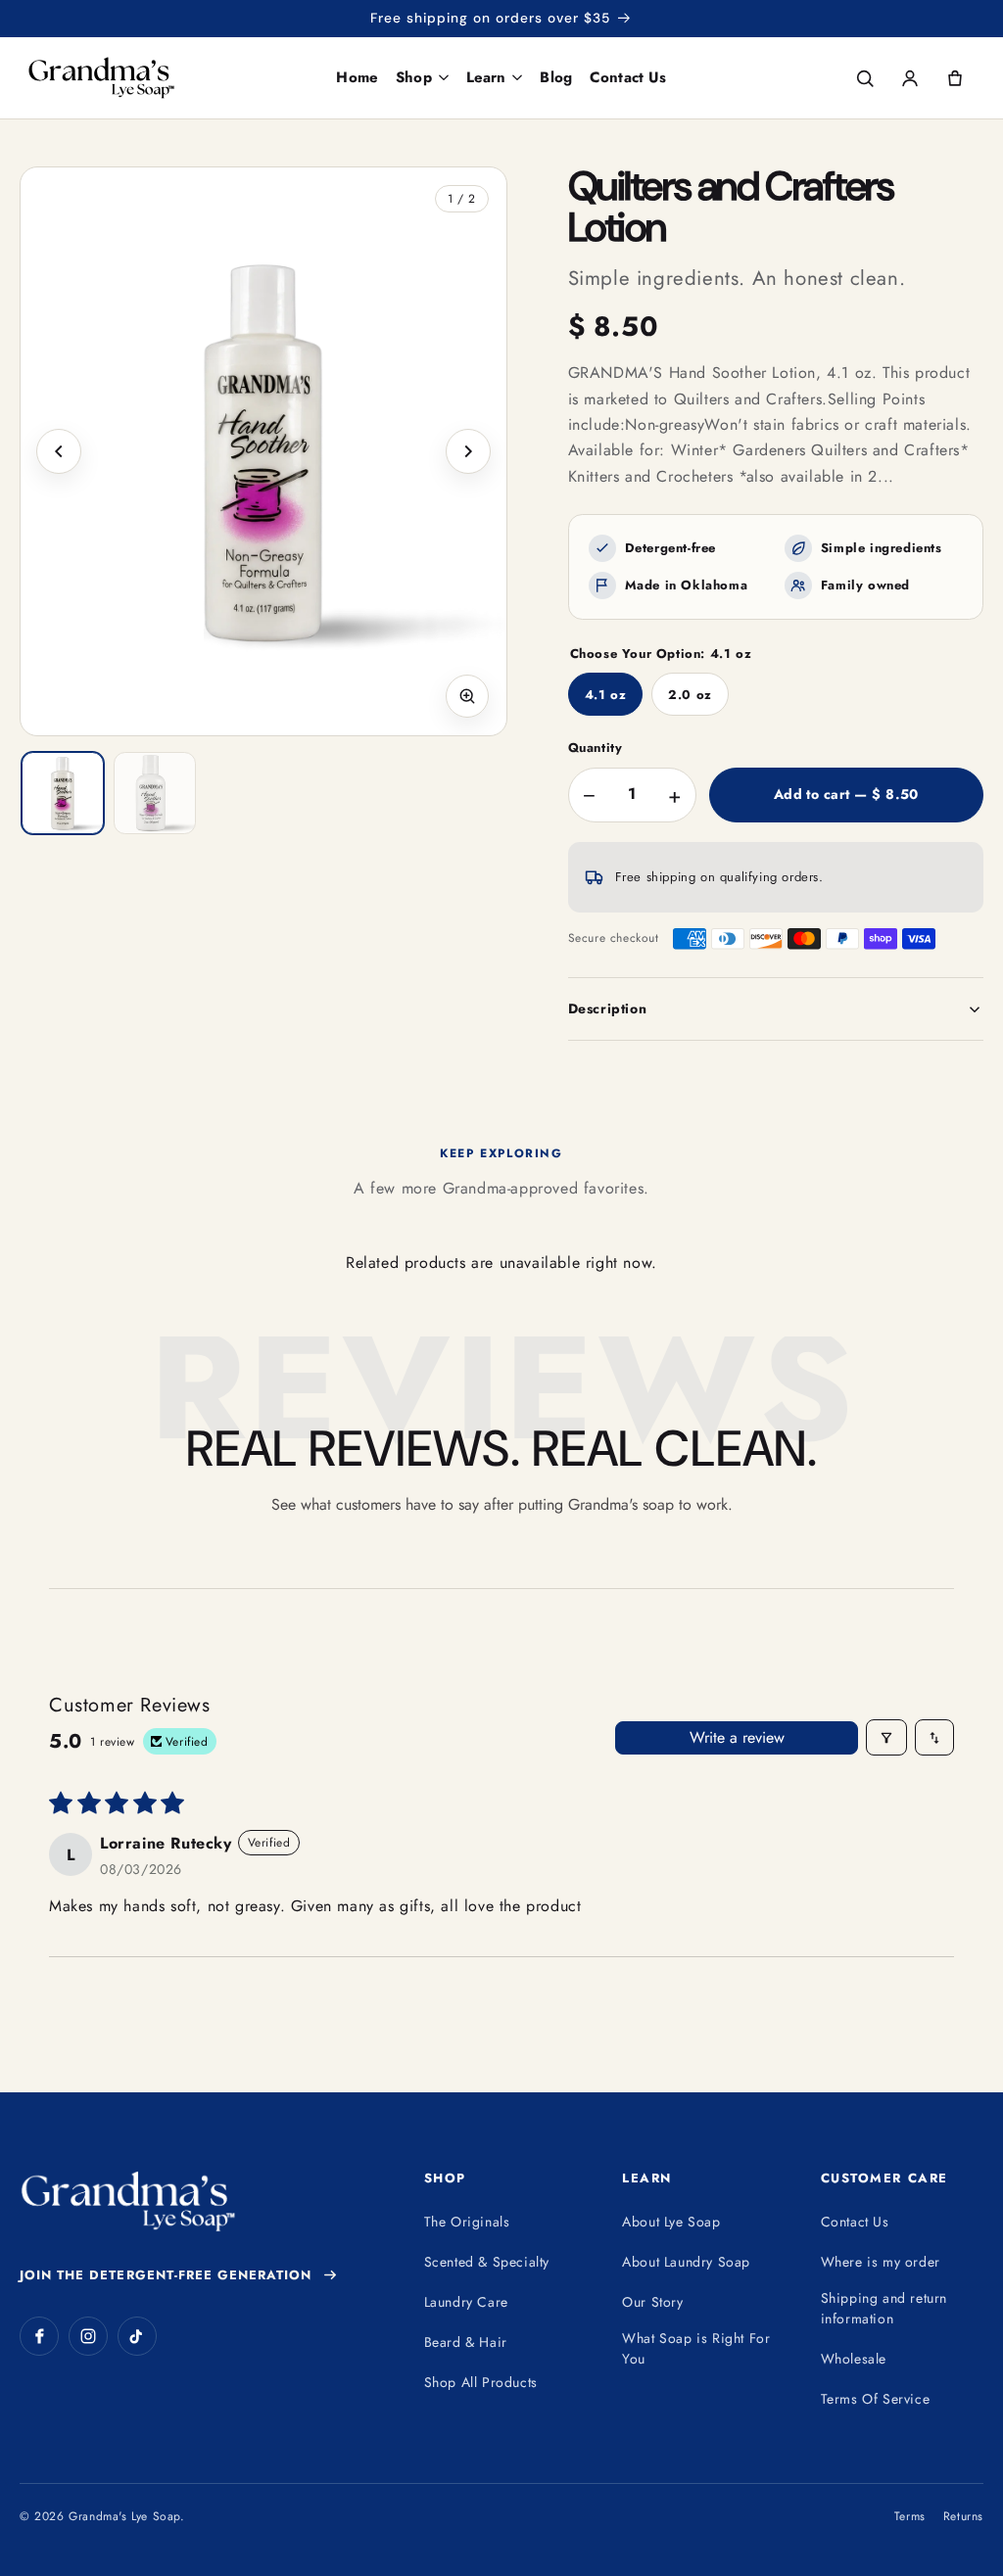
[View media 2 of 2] (155, 793)
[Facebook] (39, 2336)
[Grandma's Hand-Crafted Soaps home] (141, 78)
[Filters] (886, 1737)
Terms (910, 2516)
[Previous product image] (59, 451)
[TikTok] (137, 2336)
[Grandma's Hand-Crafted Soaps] (127, 2201)
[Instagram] (88, 2336)
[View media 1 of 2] (63, 793)
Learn (486, 77)
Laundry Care (466, 2302)
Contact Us (628, 77)
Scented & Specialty (487, 2262)
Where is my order (881, 2262)
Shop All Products (481, 2382)
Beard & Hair (466, 2342)
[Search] (865, 78)
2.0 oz (690, 695)
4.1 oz (606, 695)
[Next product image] (468, 451)
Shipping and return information (884, 2308)
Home (357, 77)
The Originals (467, 2222)
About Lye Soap (671, 2222)
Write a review (737, 1737)
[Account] (910, 78)
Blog (556, 77)
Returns (963, 2516)
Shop (414, 77)
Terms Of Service (876, 2399)
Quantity (596, 748)
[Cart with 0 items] (955, 78)
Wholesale (854, 2359)
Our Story (652, 2302)
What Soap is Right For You (696, 2348)
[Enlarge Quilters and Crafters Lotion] (263, 451)
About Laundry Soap (686, 2262)
